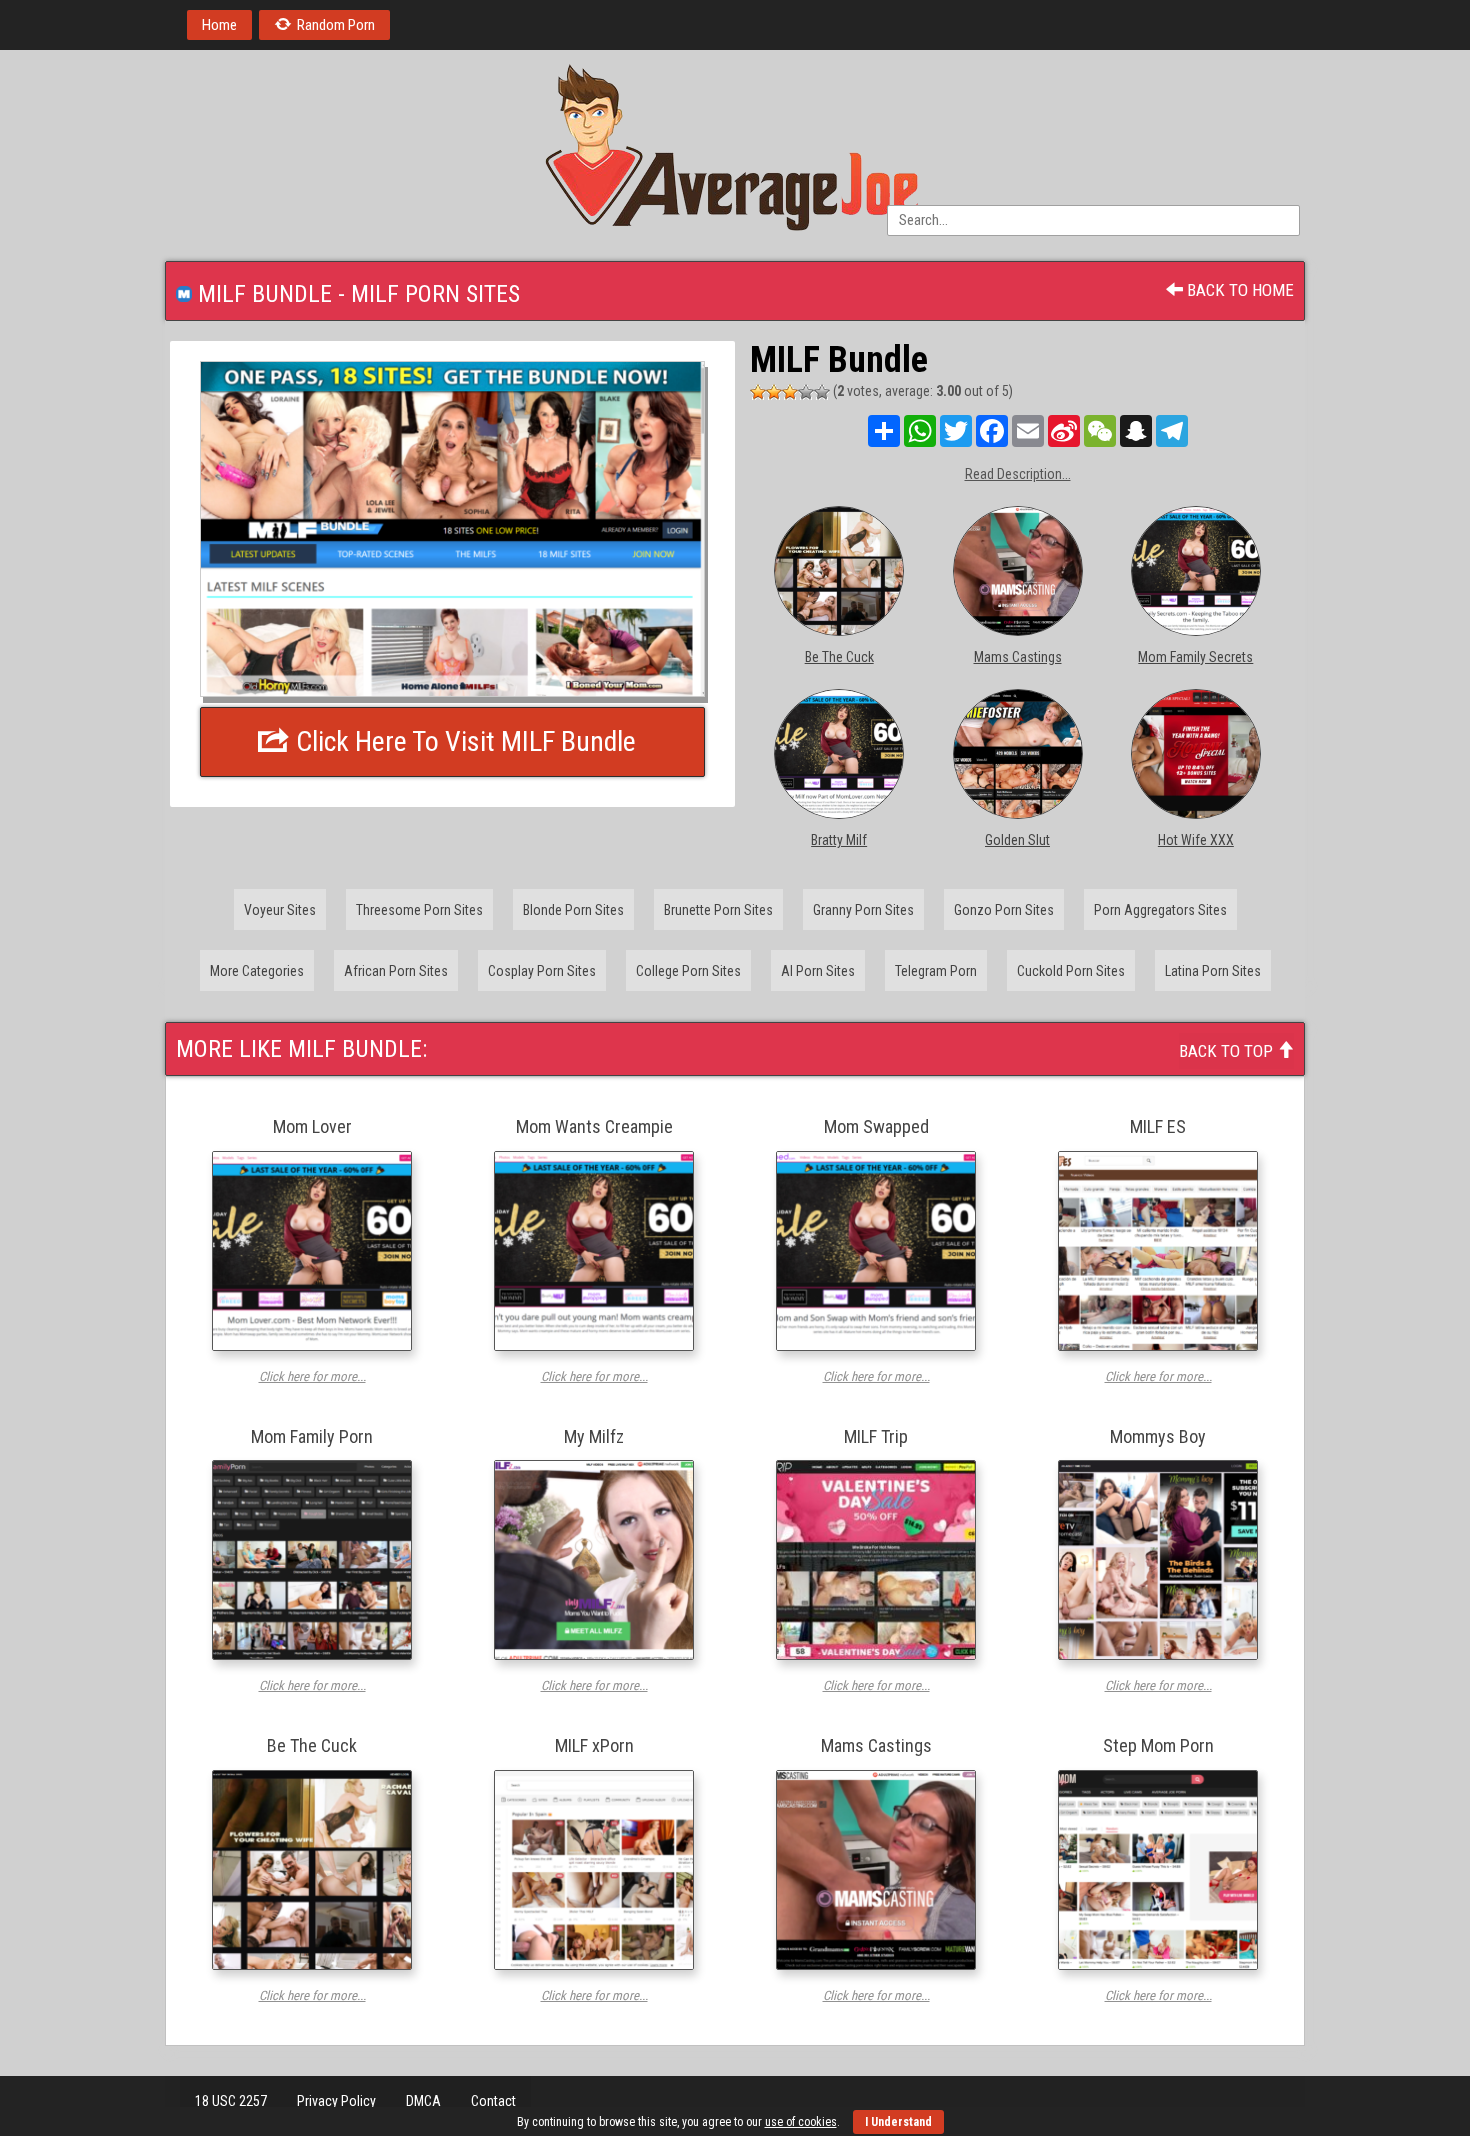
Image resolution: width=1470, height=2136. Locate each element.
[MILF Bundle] (452, 528)
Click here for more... (312, 1376)
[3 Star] (790, 392)
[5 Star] (822, 392)
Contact (493, 2101)
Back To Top (1228, 1051)
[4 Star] (806, 392)
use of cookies (801, 2122)
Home (219, 25)
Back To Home (1238, 290)
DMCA (423, 2101)
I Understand (898, 2122)
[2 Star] (774, 392)
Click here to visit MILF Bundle (463, 741)
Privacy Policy (336, 2101)
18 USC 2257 (231, 2101)
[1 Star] (758, 392)
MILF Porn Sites (435, 294)
